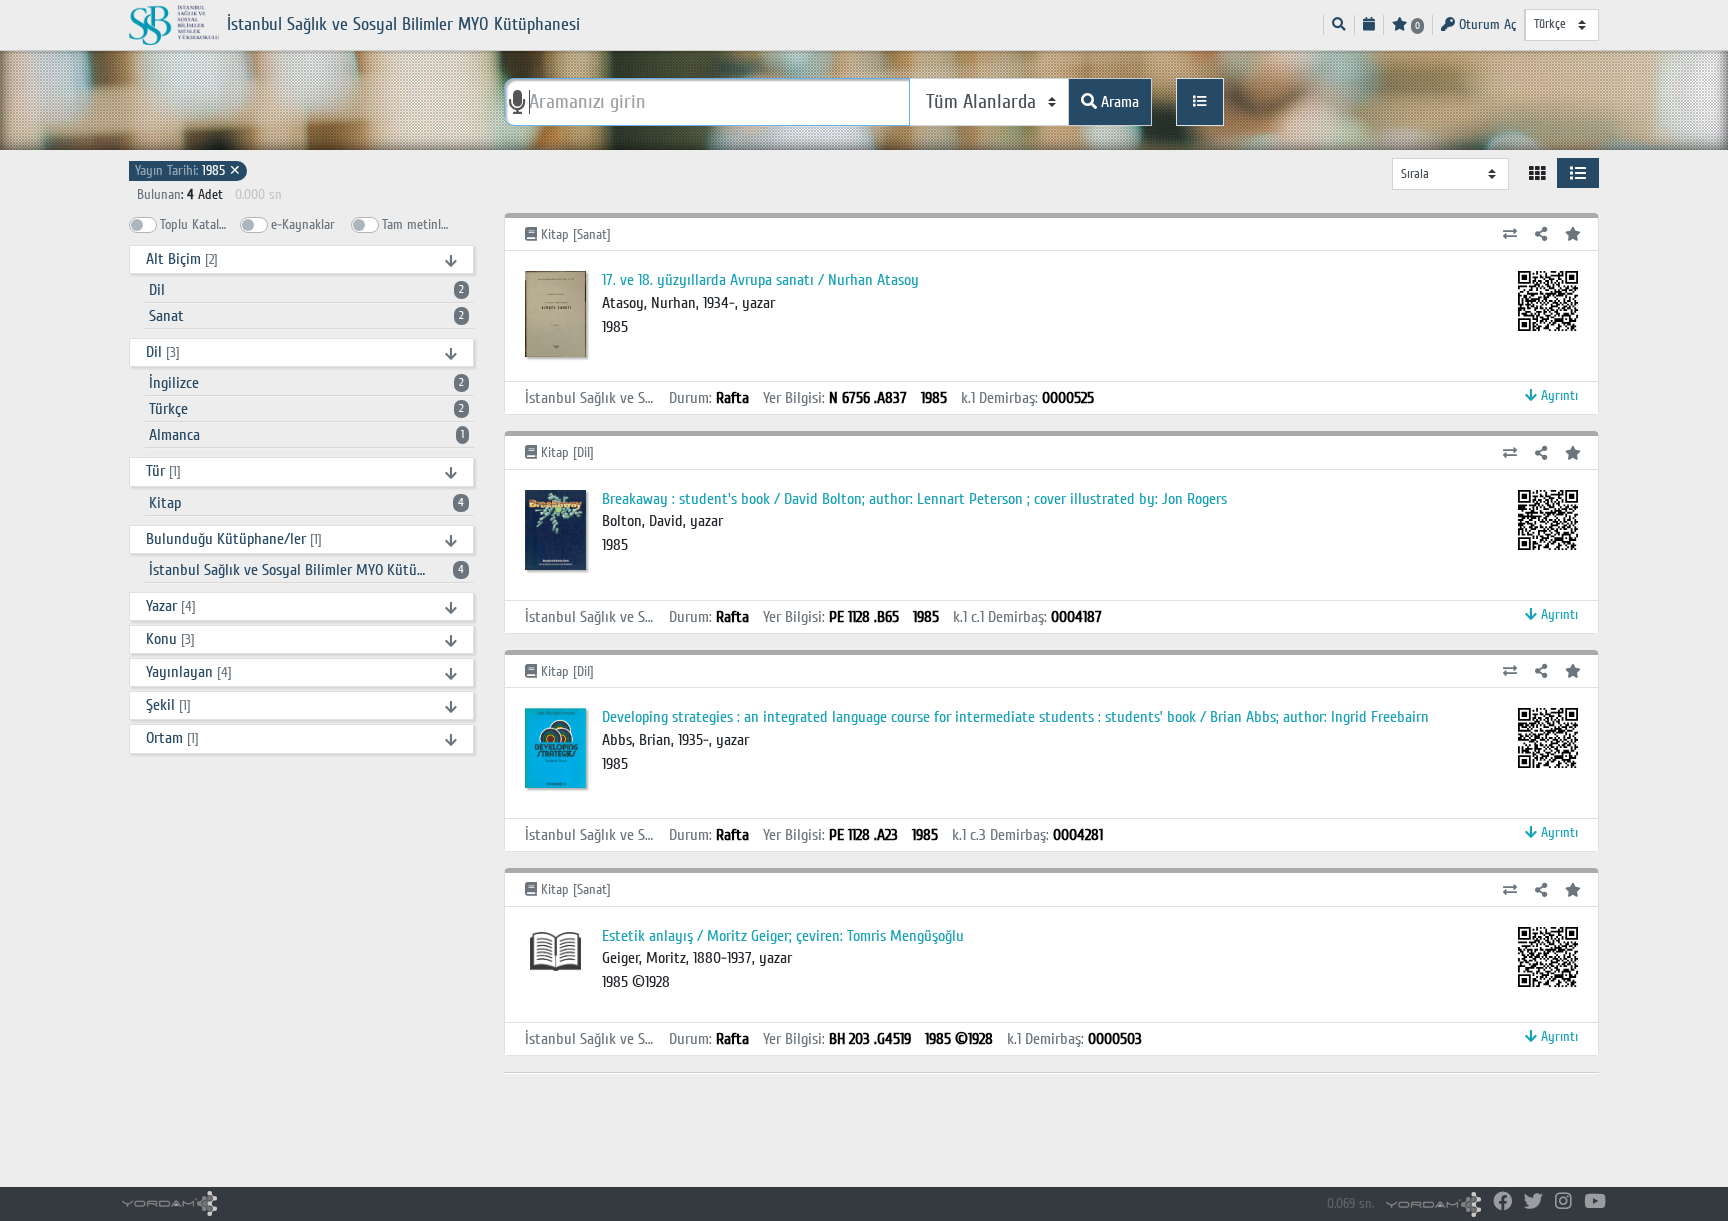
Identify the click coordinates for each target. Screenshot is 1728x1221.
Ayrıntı (1557, 395)
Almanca (306, 435)
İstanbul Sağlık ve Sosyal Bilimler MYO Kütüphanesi (306, 570)
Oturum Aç (1485, 24)
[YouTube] (1595, 1202)
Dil (306, 290)
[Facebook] (1502, 1202)
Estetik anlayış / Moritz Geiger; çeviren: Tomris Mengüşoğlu (783, 936)
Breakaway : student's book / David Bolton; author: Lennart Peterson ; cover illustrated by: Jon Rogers (914, 499)
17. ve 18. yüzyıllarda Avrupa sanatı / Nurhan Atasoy (760, 280)
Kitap (306, 503)
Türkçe (306, 409)
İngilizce (306, 383)
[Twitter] (1533, 1202)
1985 (188, 170)
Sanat (306, 316)
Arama (1118, 102)
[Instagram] (1563, 1202)
